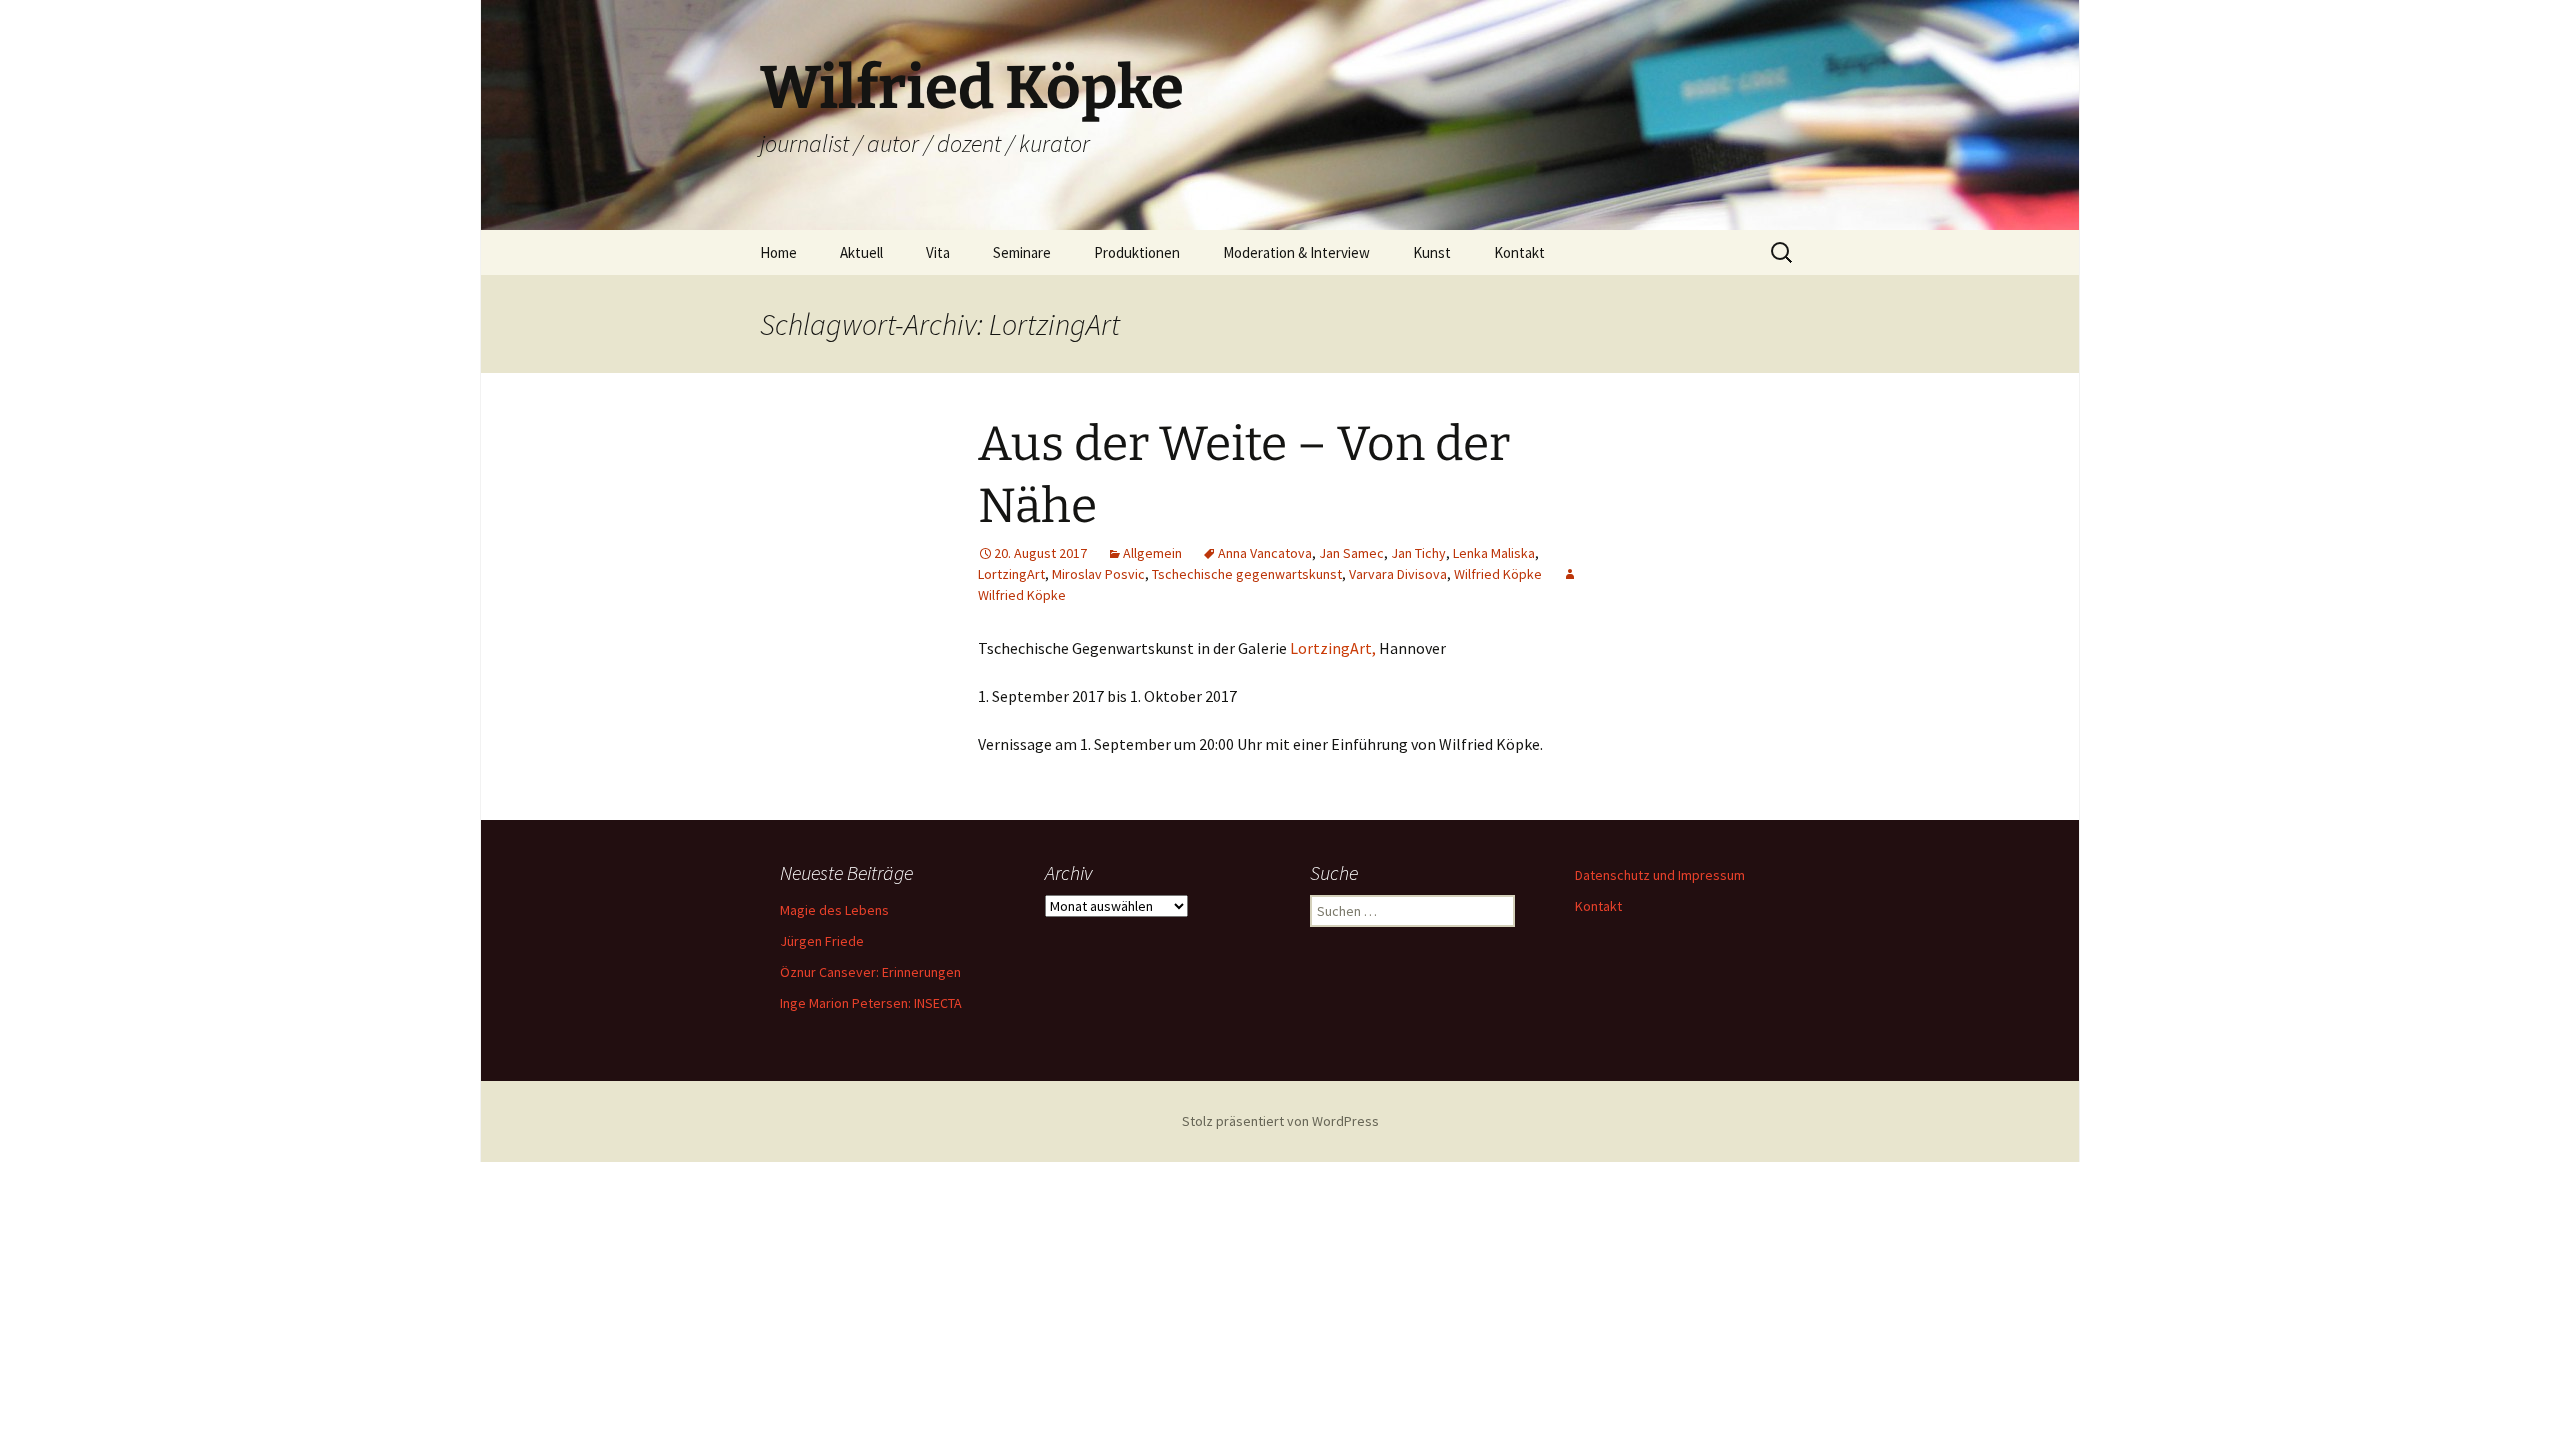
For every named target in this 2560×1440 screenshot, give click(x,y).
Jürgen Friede (822, 941)
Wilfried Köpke (1498, 574)
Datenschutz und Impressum (1660, 875)
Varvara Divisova (1398, 574)
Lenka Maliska (1494, 553)
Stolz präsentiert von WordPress (1280, 1121)
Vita (938, 252)
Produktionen (1137, 252)
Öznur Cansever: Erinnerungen (870, 972)
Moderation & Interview (1296, 252)
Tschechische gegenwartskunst (1247, 574)
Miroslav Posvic (1098, 574)
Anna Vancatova (1265, 553)
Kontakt (1519, 252)
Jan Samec (1351, 553)
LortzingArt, (1333, 648)
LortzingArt (1011, 574)
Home (778, 252)
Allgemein (1152, 553)
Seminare (1022, 252)
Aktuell (861, 252)
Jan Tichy (1418, 553)
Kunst (1432, 252)
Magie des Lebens (834, 910)
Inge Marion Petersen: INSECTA (871, 1003)
